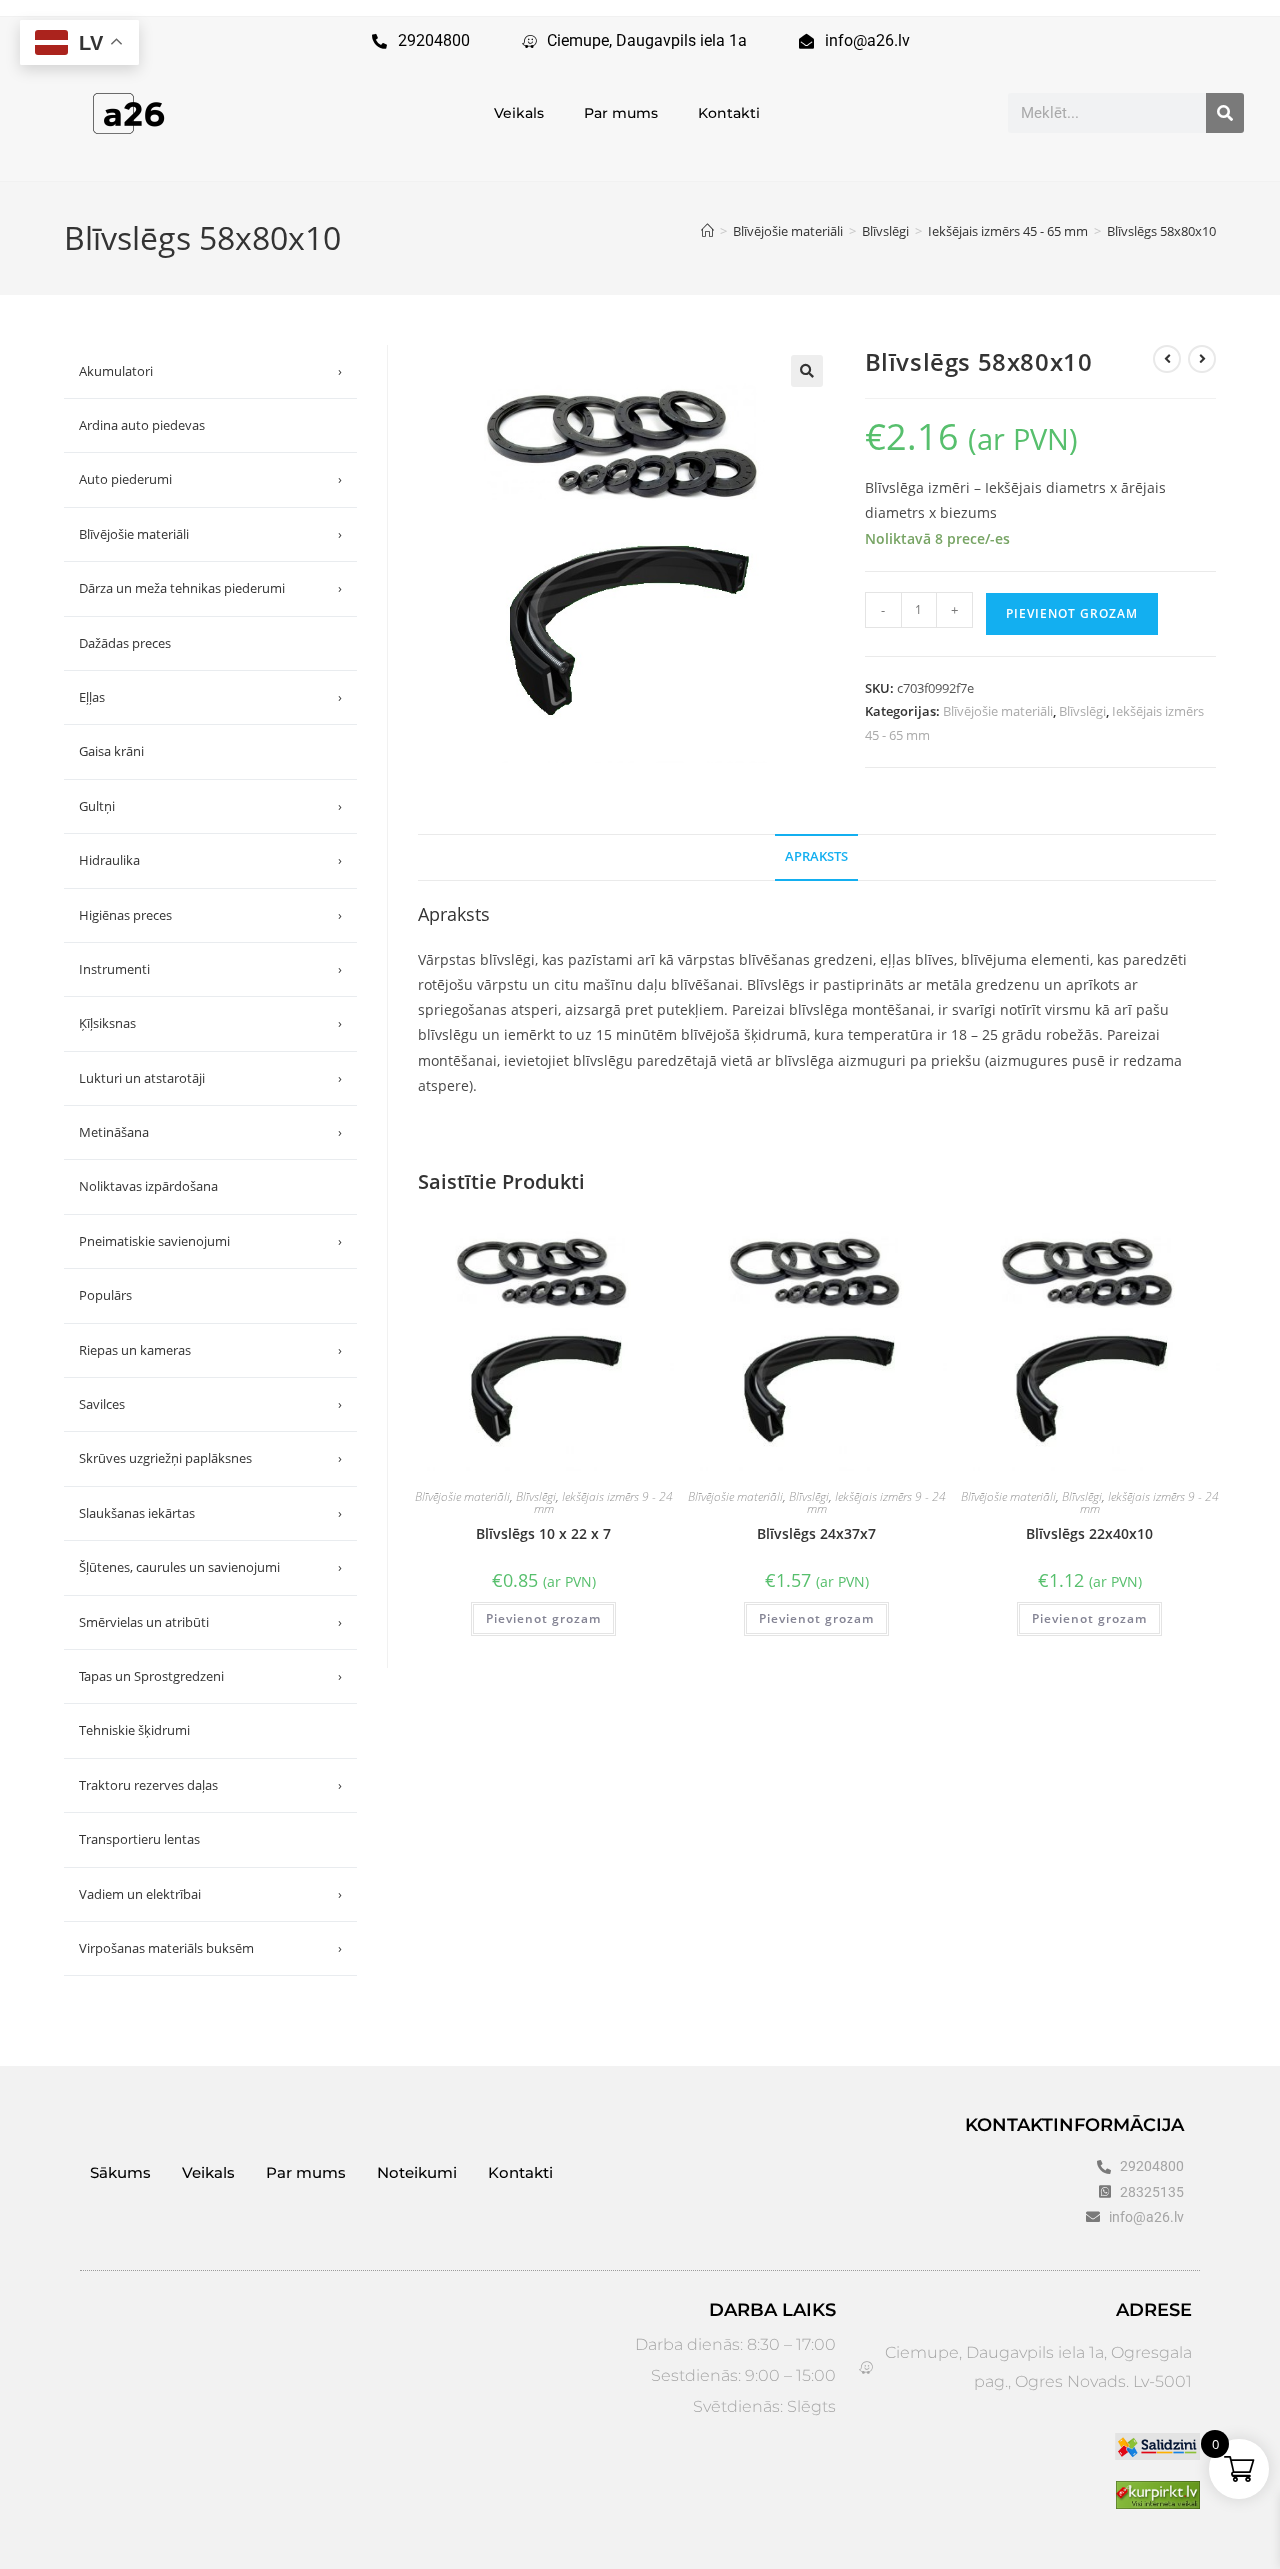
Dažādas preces (125, 643)
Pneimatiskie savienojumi (210, 1241)
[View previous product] (1167, 359)
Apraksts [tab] (816, 856)
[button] (807, 371)
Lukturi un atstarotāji (210, 1078)
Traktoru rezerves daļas (210, 1785)
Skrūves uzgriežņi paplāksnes (210, 1458)
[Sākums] (707, 231)
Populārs (105, 1295)
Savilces (210, 1404)
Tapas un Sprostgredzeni (210, 1676)
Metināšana (210, 1132)
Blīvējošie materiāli (998, 711)
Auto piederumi (210, 479)
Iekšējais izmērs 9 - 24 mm (603, 1502)
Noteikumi (417, 2172)
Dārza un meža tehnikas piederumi (210, 588)
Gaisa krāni (111, 751)
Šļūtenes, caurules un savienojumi (210, 1567)
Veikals (519, 113)
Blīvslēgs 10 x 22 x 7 (543, 1533)
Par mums (621, 113)
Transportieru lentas (139, 1839)
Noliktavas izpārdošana (148, 1186)
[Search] (1225, 113)
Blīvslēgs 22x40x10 (1089, 1533)
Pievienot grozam (1072, 613)
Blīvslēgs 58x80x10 (1161, 231)
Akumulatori (210, 371)
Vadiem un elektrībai (210, 1894)
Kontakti (729, 113)
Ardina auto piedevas (142, 425)
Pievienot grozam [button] (543, 1618)
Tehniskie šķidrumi (134, 1730)
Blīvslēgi (1082, 711)
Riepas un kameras (210, 1350)
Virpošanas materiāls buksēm (210, 1948)
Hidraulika (210, 860)
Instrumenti (210, 969)
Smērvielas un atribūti (210, 1622)
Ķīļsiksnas (210, 1023)
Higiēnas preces (210, 915)
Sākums (120, 2172)
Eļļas (210, 697)
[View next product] (1202, 359)
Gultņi (210, 806)
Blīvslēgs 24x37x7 (816, 1533)
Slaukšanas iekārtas (210, 1513)
